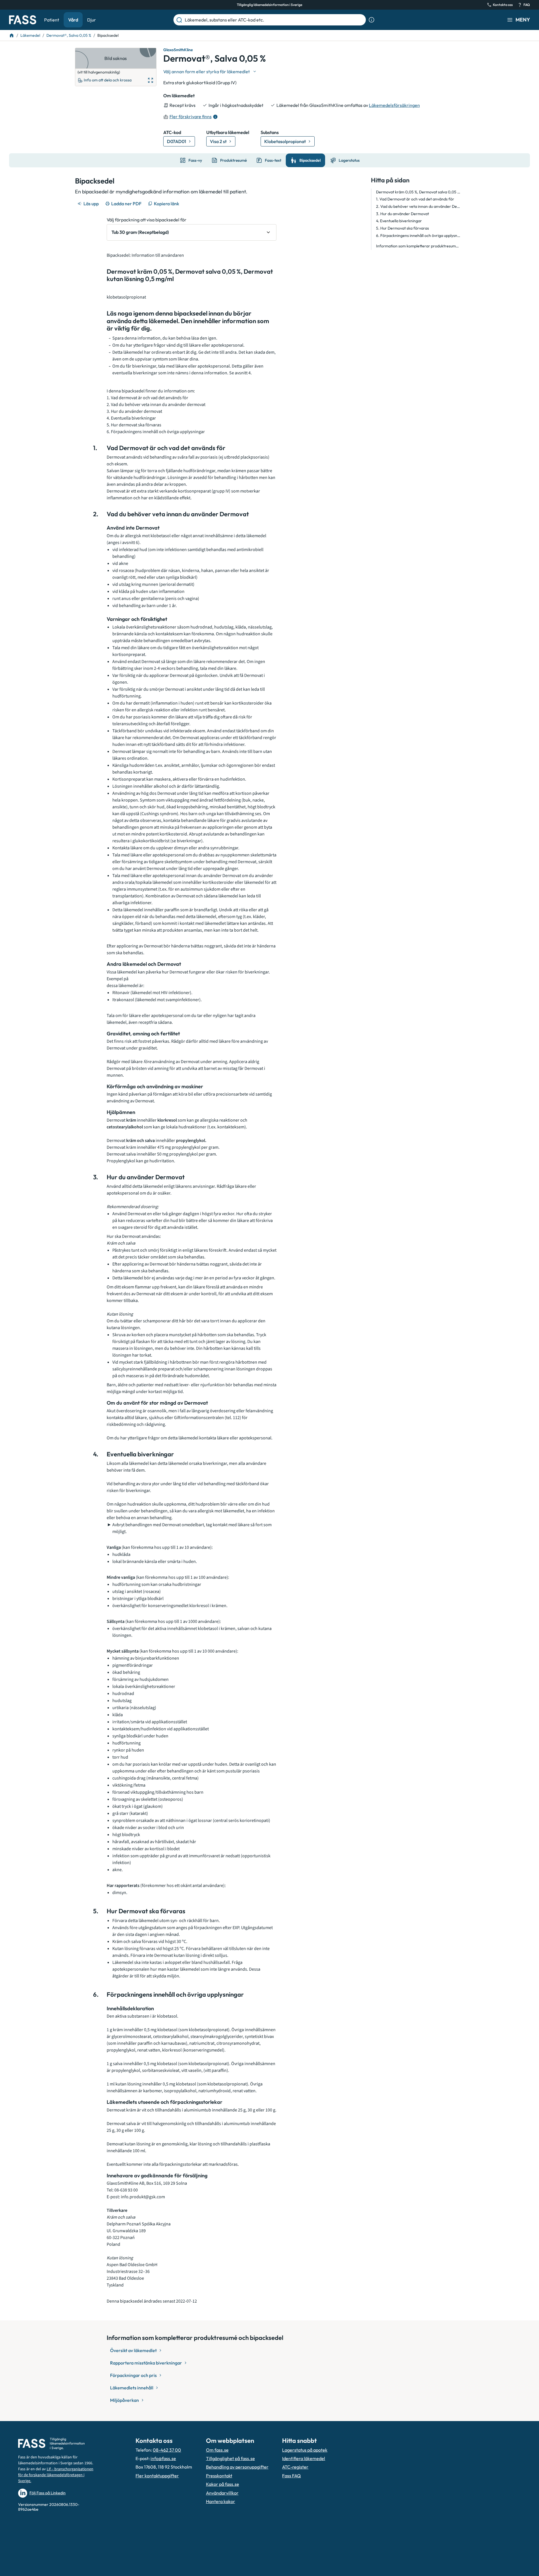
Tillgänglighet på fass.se (230, 2458)
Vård (73, 20)
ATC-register (295, 2467)
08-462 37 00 (167, 2450)
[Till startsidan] (12, 35)
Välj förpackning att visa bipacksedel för (147, 220)
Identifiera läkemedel (304, 2458)
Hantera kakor (221, 2501)
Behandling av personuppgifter (237, 2467)
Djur (92, 20)
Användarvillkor (222, 2493)
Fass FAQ (291, 2476)
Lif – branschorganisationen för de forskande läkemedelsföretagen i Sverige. (56, 2475)
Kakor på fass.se (223, 2484)
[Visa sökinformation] (371, 20)
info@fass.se (163, 2458)
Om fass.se (217, 2450)
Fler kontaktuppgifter (157, 2476)
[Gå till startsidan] (23, 20)
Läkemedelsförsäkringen (394, 105)
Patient (52, 20)
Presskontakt (219, 2476)
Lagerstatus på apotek (305, 2450)
